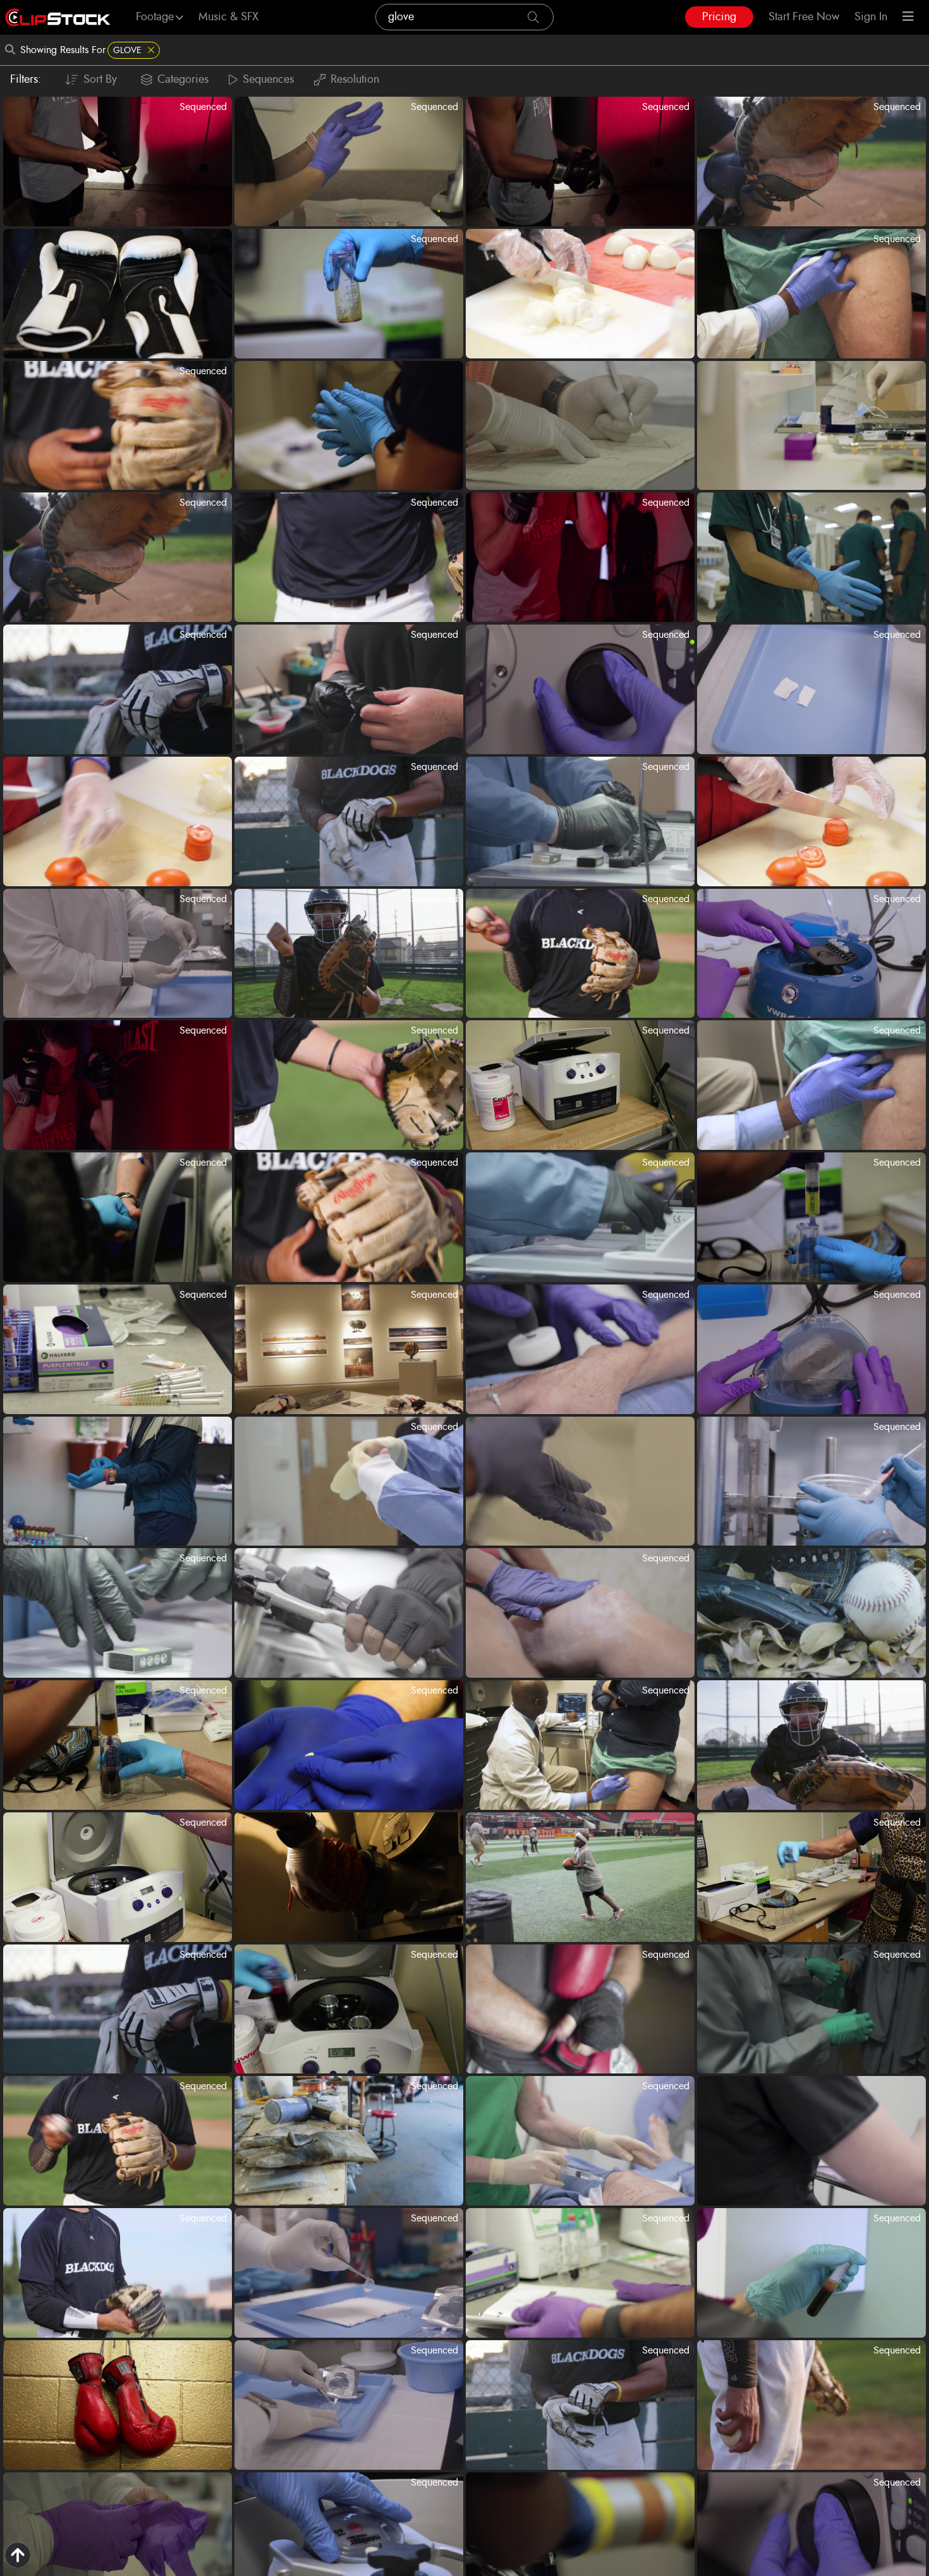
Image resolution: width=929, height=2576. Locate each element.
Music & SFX (228, 17)
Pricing (719, 17)
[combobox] (464, 17)
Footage (155, 17)
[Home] (58, 17)
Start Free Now (804, 17)
